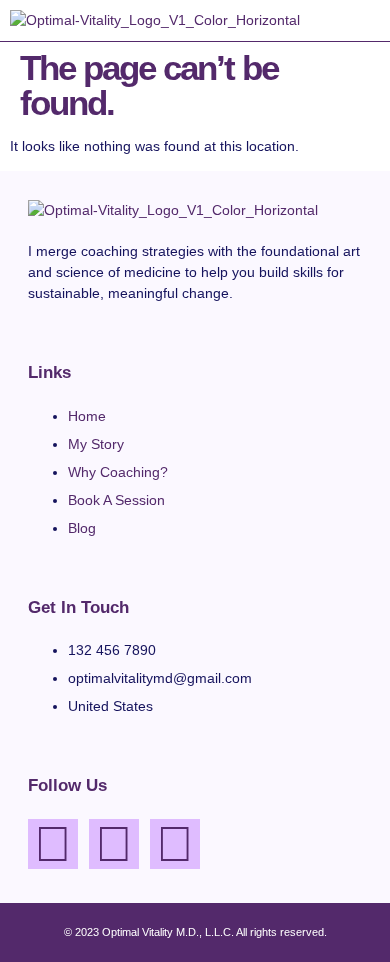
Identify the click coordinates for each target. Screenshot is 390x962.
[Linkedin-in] (175, 844)
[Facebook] (53, 844)
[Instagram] (114, 844)
